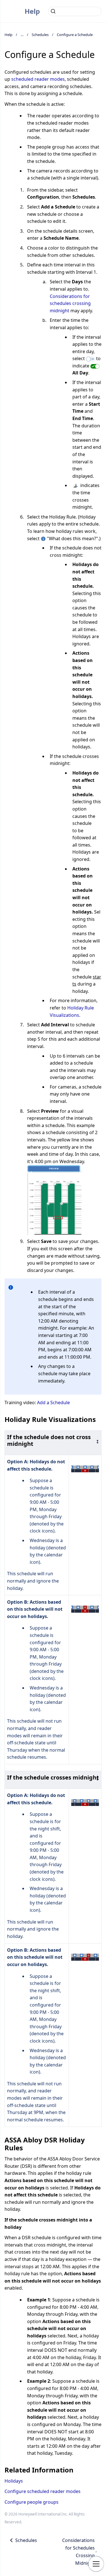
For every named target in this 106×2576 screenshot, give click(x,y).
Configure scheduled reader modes (43, 2491)
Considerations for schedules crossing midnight (70, 303)
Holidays (14, 2481)
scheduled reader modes (38, 79)
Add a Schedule (53, 1403)
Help (32, 11)
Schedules (40, 35)
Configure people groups (32, 2502)
